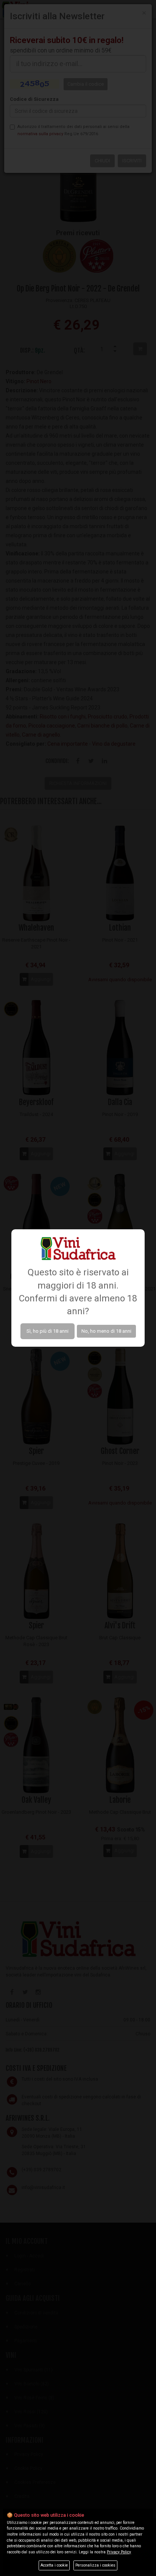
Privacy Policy (119, 2552)
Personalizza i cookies (95, 2565)
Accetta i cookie (54, 2565)
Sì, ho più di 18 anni (48, 1331)
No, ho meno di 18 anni (106, 1331)
